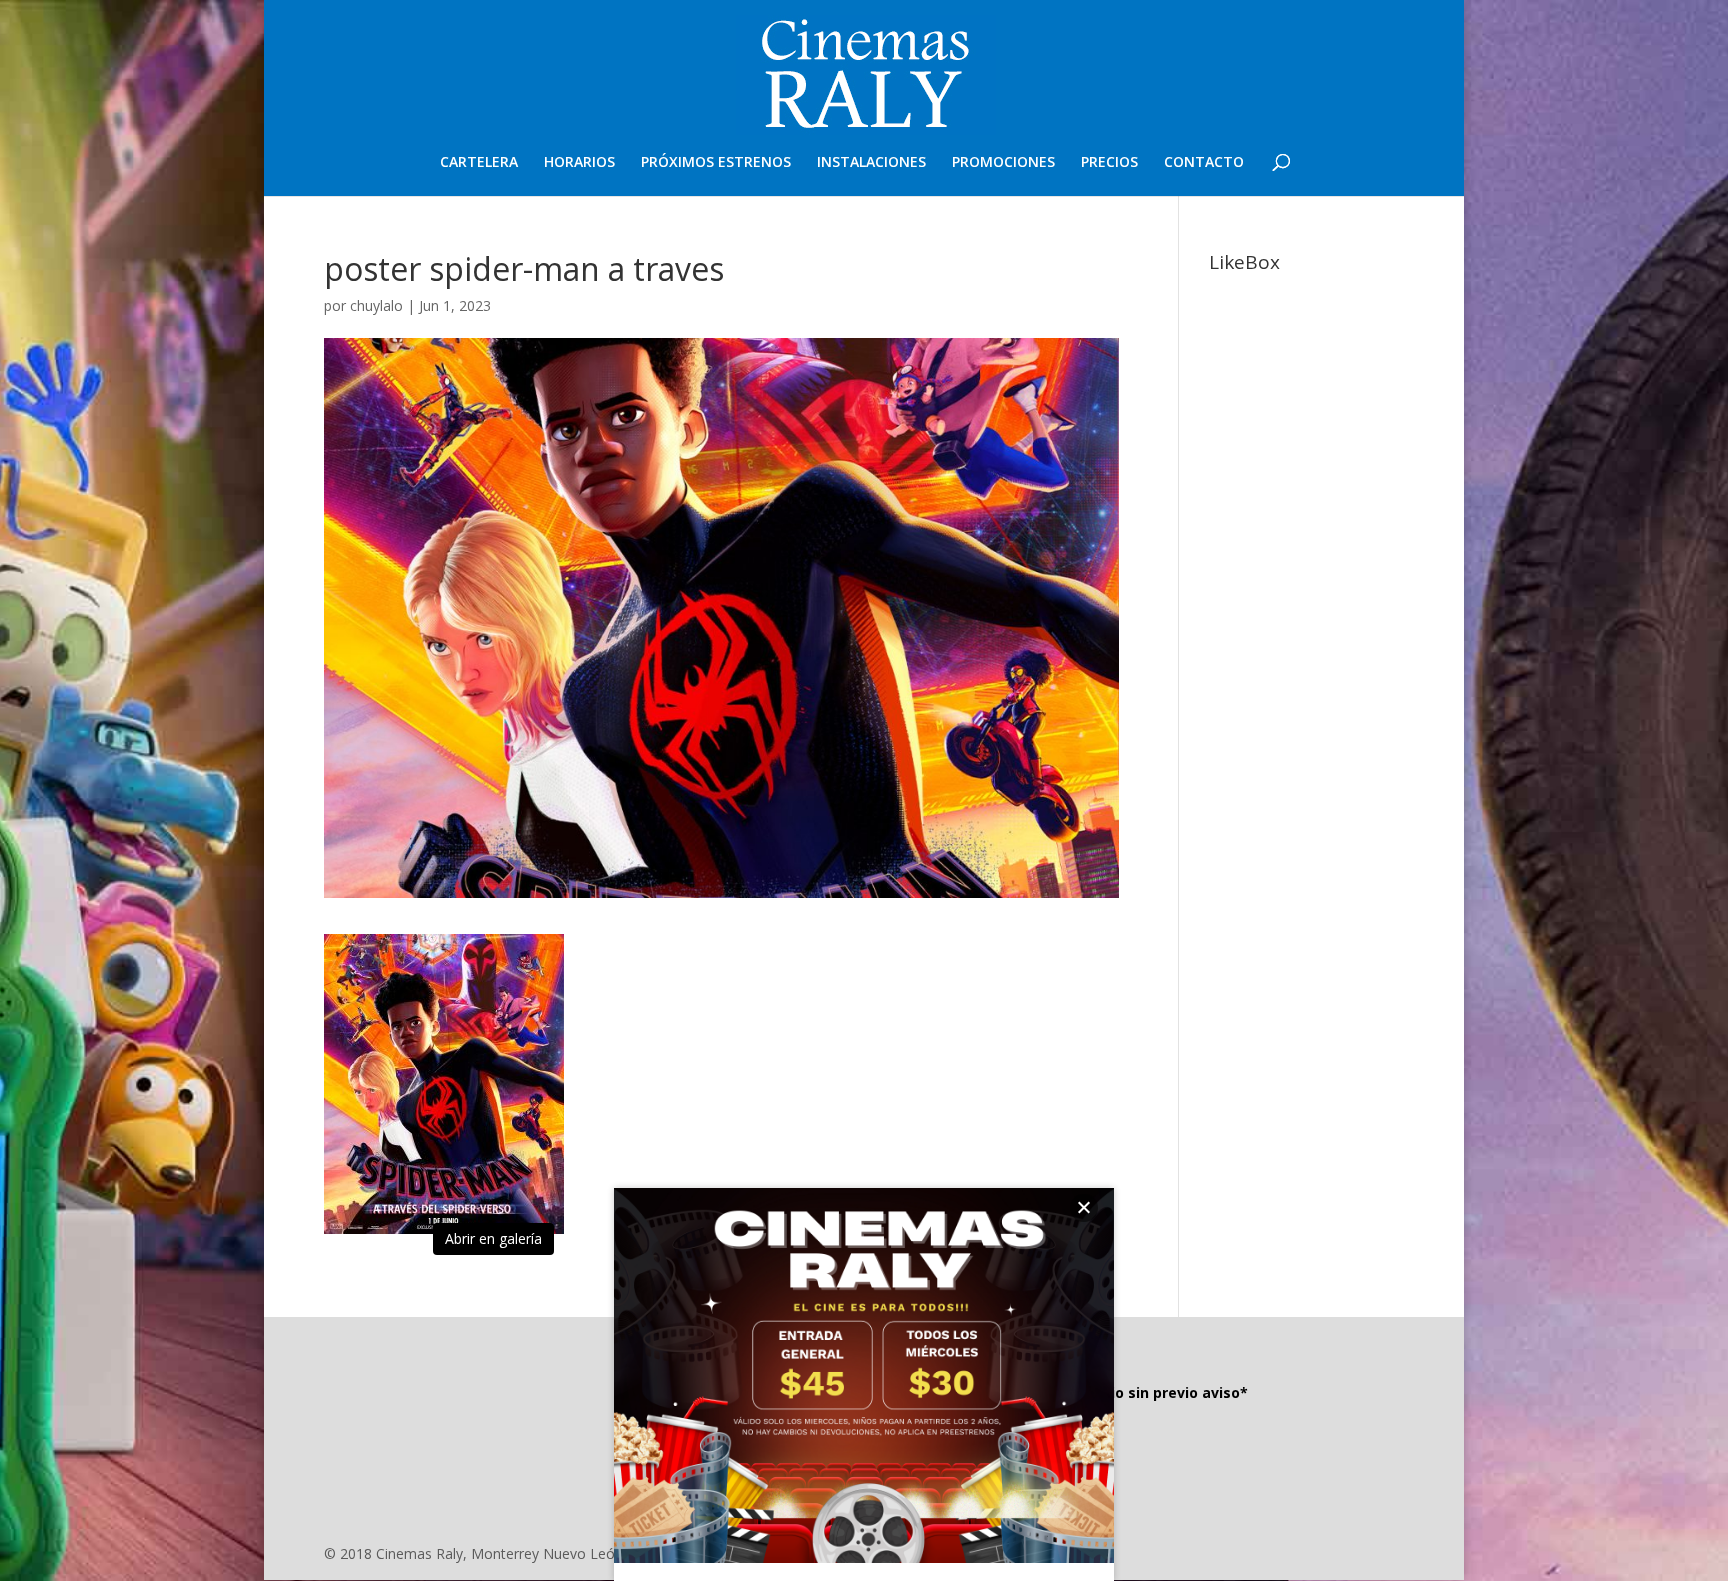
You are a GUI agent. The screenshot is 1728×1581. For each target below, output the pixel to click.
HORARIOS (579, 163)
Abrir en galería (493, 1238)
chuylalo (376, 305)
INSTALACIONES (871, 163)
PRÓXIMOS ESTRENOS (716, 163)
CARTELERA (479, 163)
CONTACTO (1204, 163)
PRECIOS (1109, 163)
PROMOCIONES (1003, 163)
